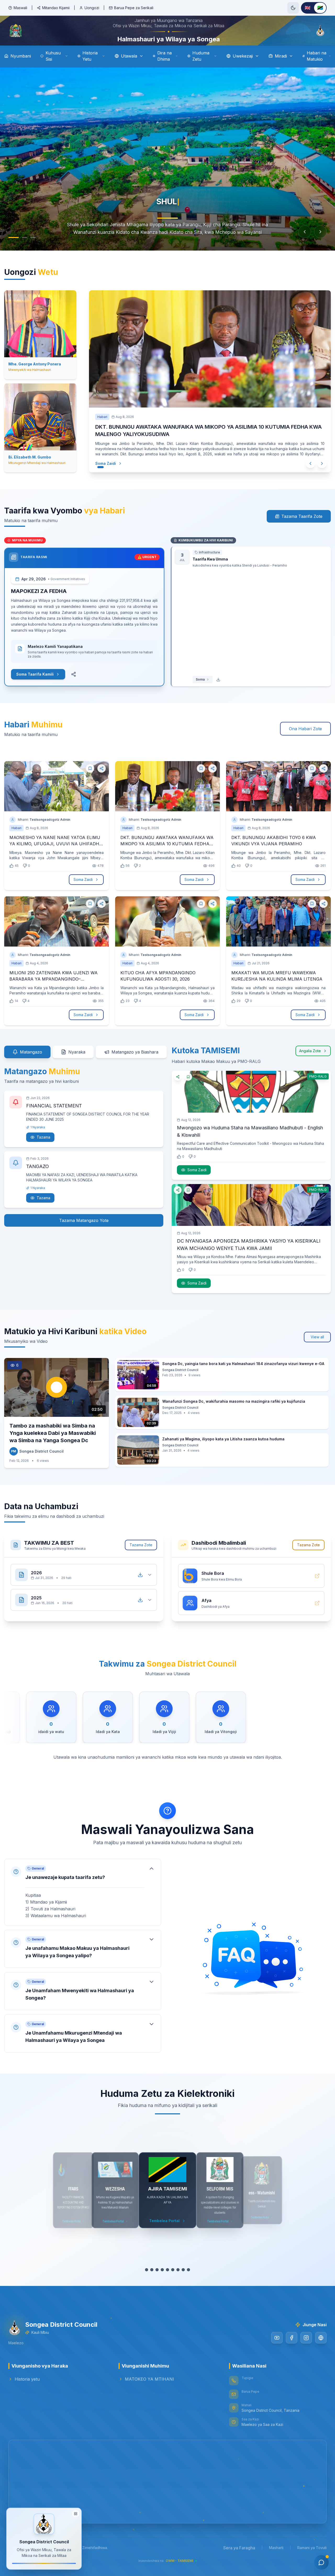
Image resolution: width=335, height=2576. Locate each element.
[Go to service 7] (181, 2278)
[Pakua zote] (140, 1583)
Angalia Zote (310, 1059)
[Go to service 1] (144, 2278)
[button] (83, 1901)
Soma (200, 688)
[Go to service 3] (160, 2278)
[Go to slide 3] (30, 252)
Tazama (43, 1145)
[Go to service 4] (165, 2278)
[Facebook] (292, 2346)
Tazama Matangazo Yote (84, 1229)
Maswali (20, 8)
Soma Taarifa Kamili (35, 683)
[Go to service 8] (186, 2278)
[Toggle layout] (76, 2513)
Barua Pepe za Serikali (134, 8)
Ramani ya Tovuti (312, 2556)
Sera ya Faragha (239, 2556)
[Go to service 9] (191, 2278)
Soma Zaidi (111, 471)
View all (317, 1345)
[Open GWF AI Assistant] (321, 2562)
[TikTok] (321, 2346)
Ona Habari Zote (305, 737)
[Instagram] (306, 2346)
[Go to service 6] (175, 2278)
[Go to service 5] (170, 2278)
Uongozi (92, 8)
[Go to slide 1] (11, 252)
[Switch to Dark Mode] (293, 8)
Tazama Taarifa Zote (302, 525)
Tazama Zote (141, 1553)
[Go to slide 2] (19, 252)
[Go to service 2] (152, 2278)
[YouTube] (277, 2346)
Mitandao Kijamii (56, 8)
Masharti (276, 2556)
